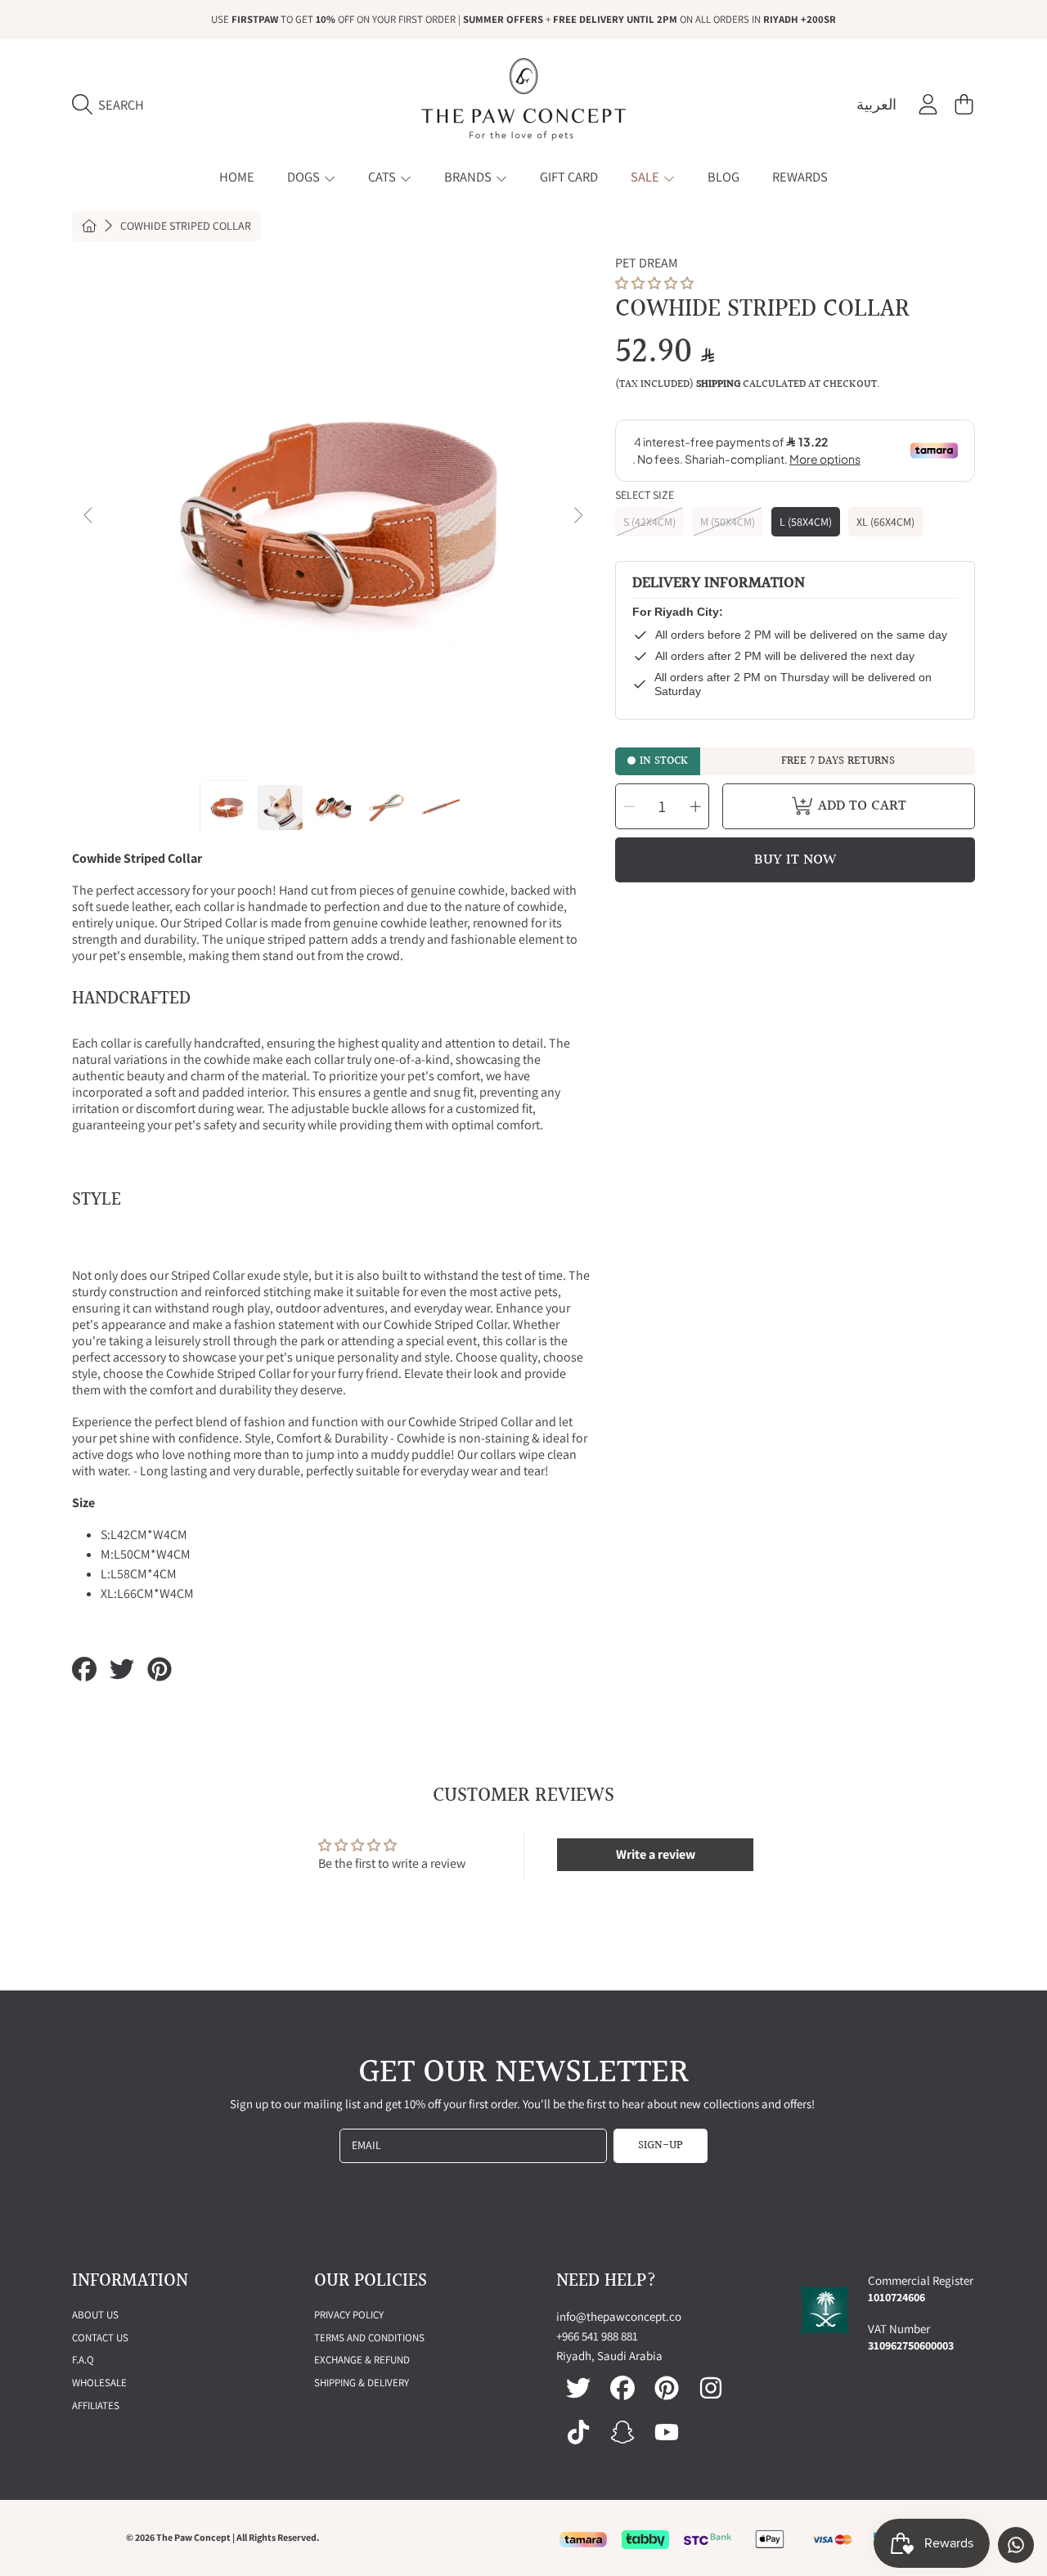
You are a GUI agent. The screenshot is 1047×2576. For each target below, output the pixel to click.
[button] (112, 105)
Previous (89, 516)
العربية (876, 104)
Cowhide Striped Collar (186, 226)
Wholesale (99, 2383)
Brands (469, 177)
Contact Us (100, 2338)
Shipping (718, 385)
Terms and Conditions (369, 2338)
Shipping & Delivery (362, 2383)
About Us (95, 2315)
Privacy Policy (349, 2315)
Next (577, 516)
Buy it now (795, 860)
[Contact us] (1016, 2545)
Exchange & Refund (362, 2360)
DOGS (305, 177)
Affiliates (96, 2405)
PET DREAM (647, 263)
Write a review (656, 1854)
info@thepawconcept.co (619, 2316)
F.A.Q (83, 2360)
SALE (646, 177)
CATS (383, 177)
